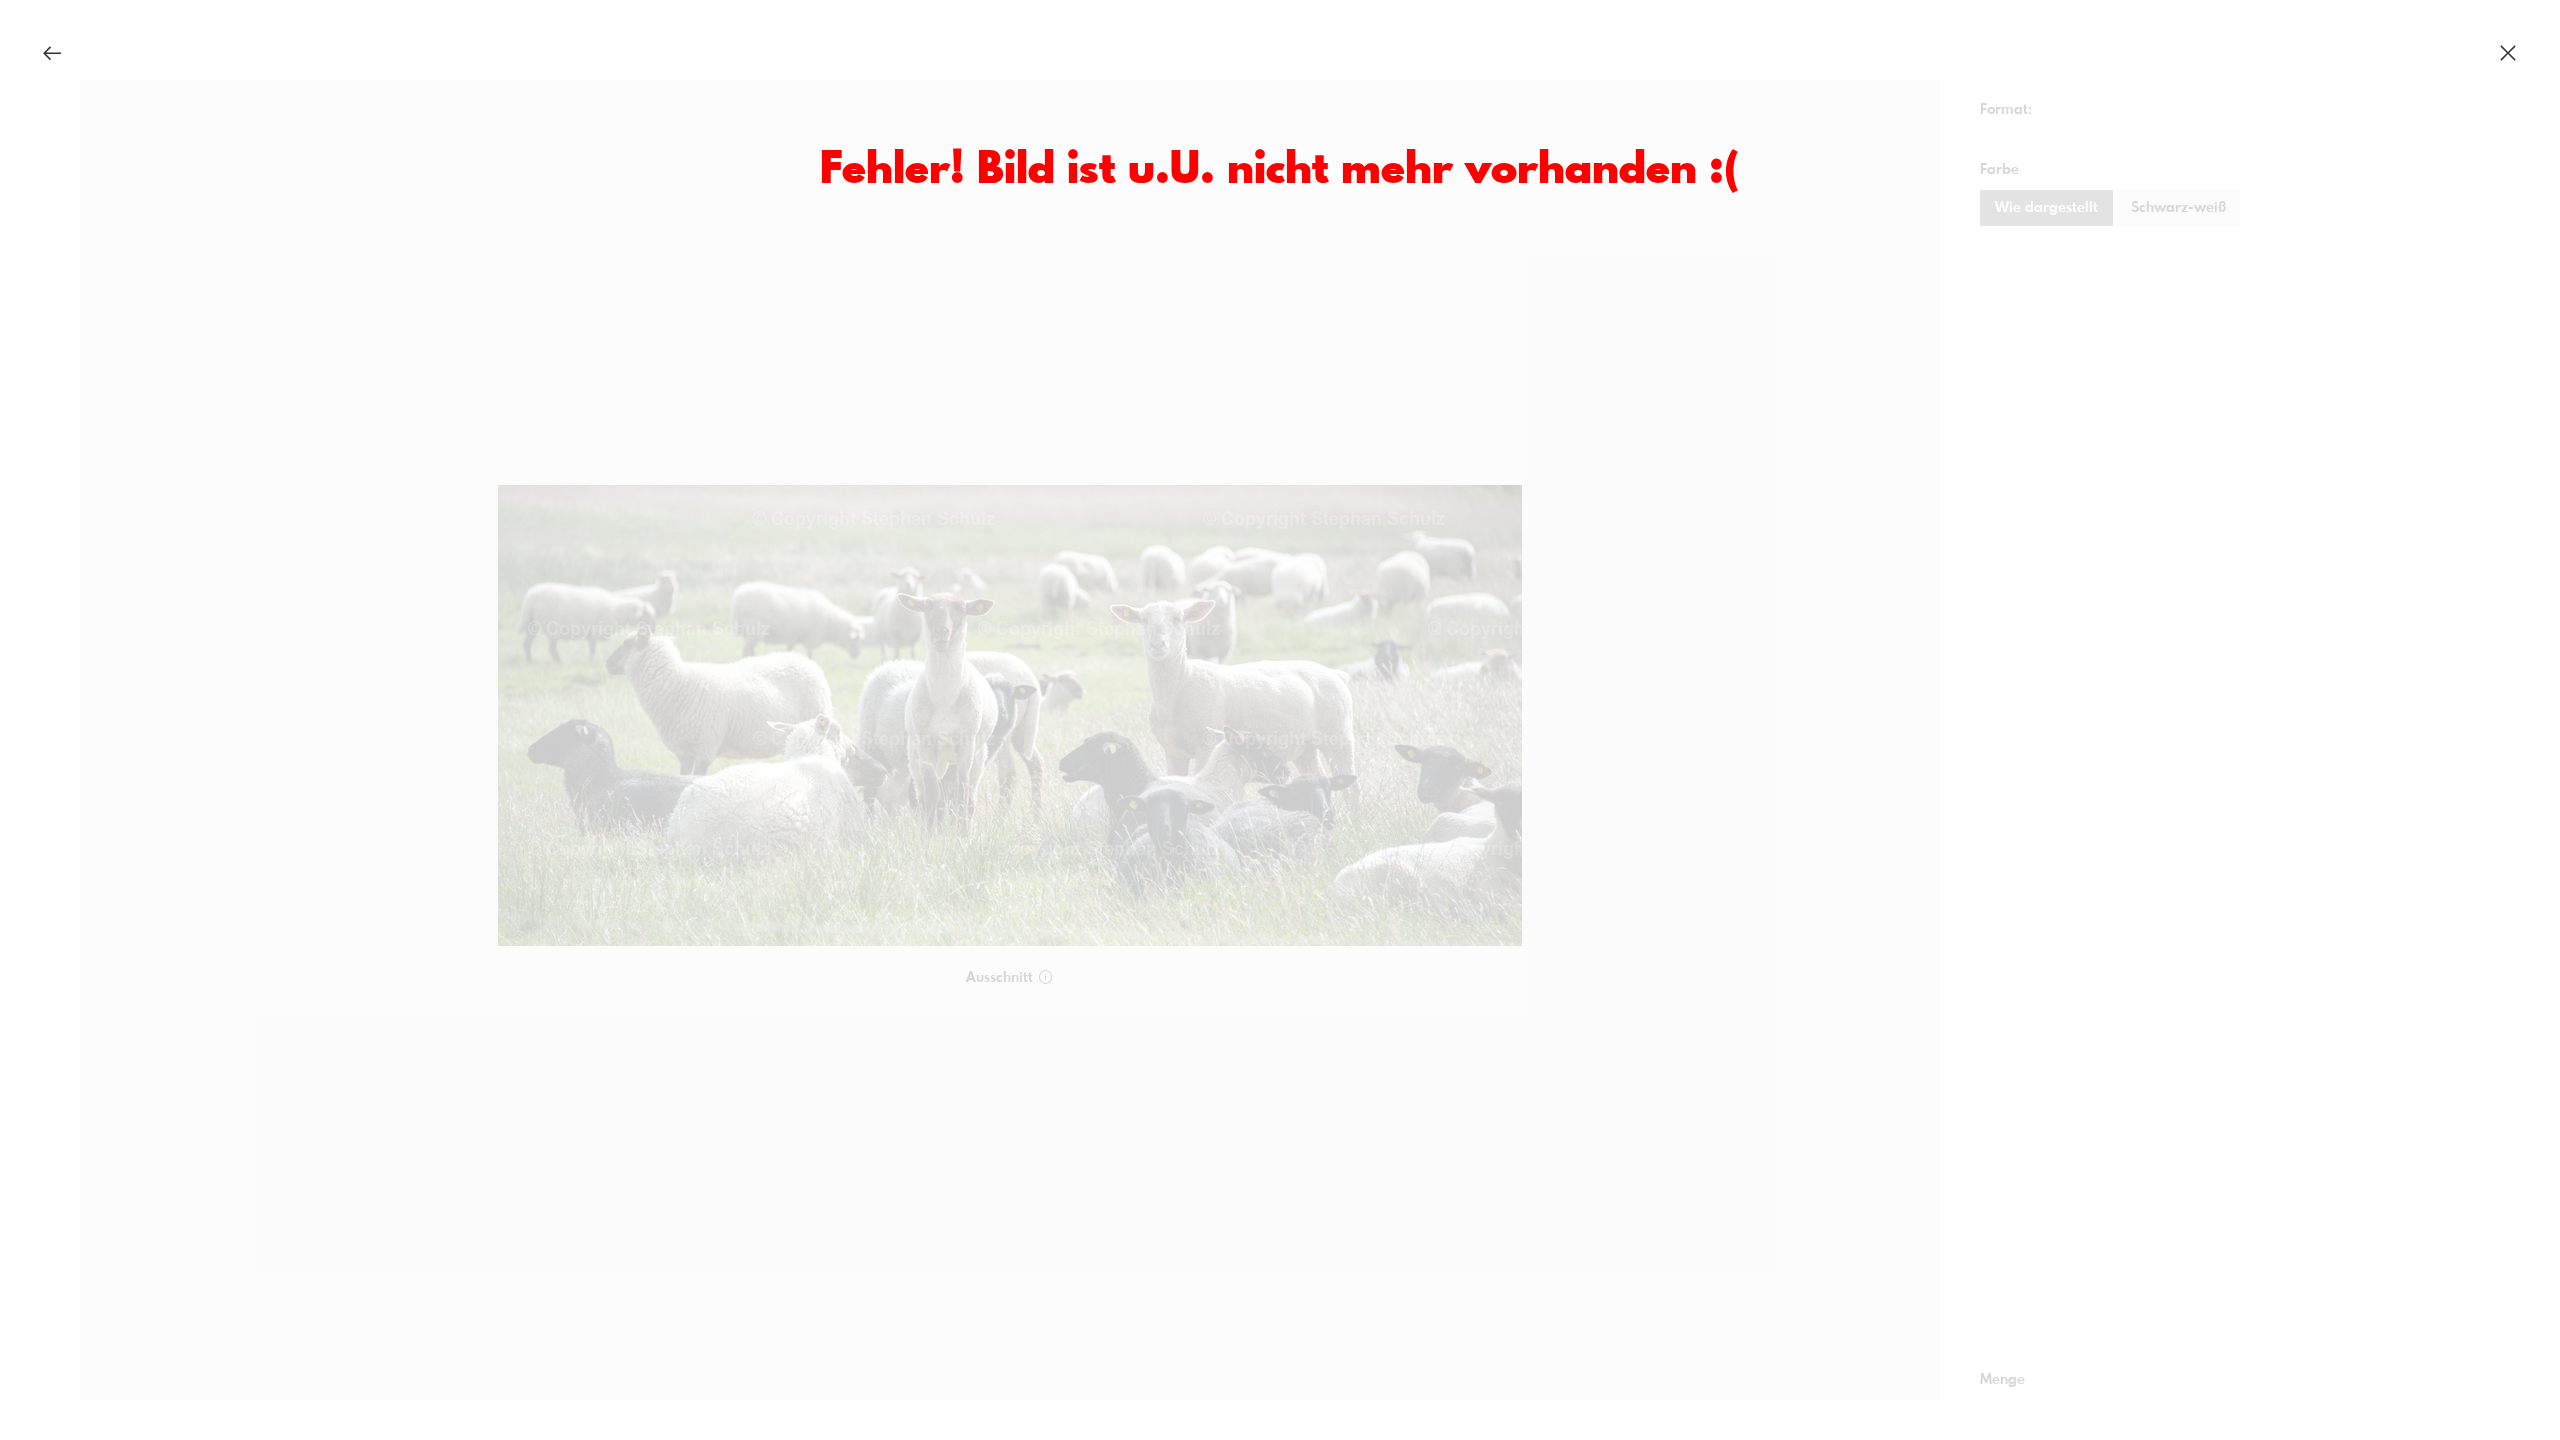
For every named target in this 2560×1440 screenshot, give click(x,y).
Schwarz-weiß (2178, 208)
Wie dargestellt (2046, 208)
